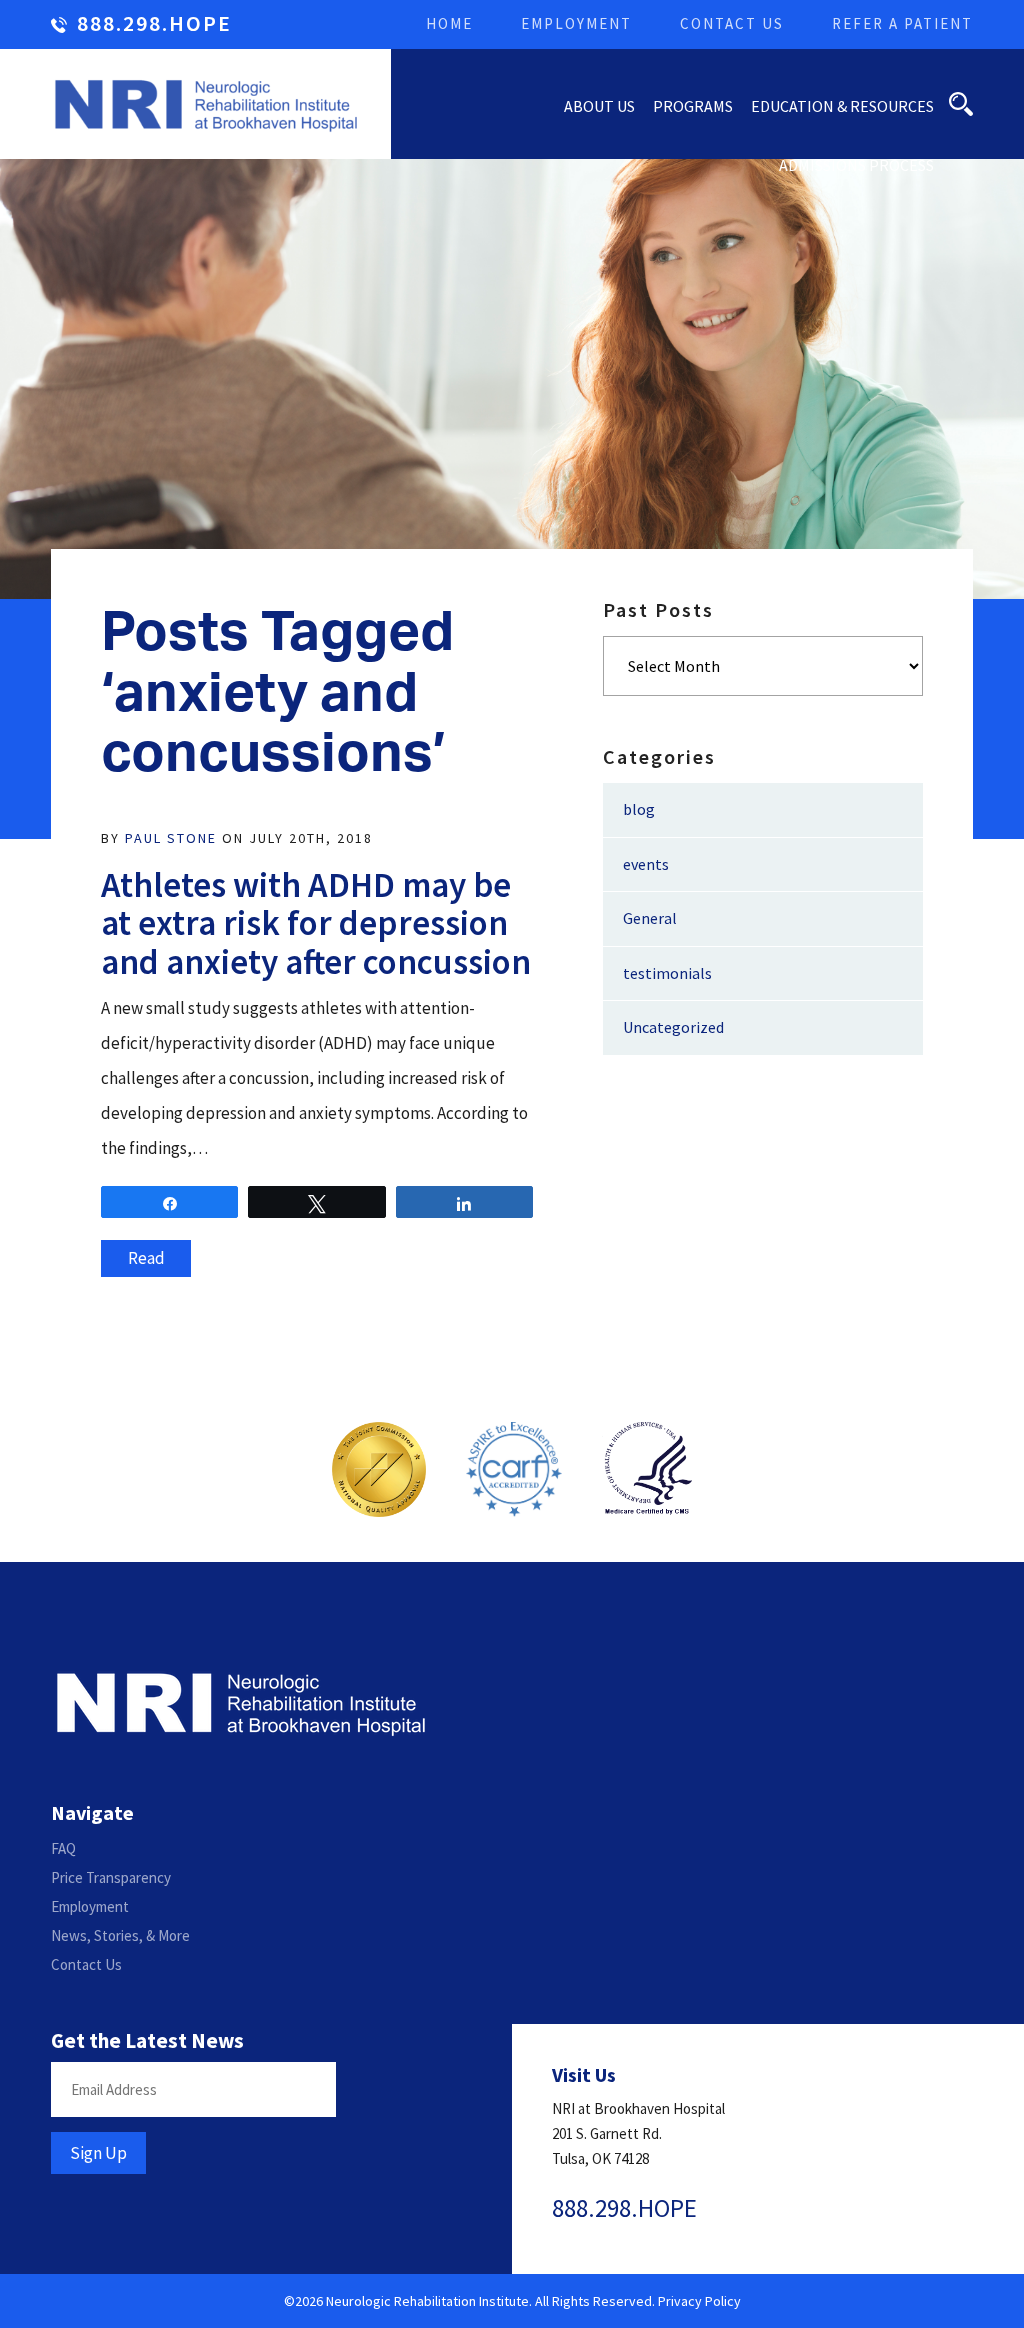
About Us (599, 106)
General (650, 918)
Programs (693, 106)
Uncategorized (673, 1027)
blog (639, 809)
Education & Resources (842, 106)
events (646, 864)
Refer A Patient (902, 23)
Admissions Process (856, 165)
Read (146, 1258)
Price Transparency (111, 1877)
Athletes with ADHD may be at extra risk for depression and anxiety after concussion (316, 923)
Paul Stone (171, 838)
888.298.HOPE (154, 24)
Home (449, 23)
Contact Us (732, 23)
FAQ (63, 1848)
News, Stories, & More (120, 1935)
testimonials (667, 973)
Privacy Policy (699, 2301)
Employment (576, 23)
